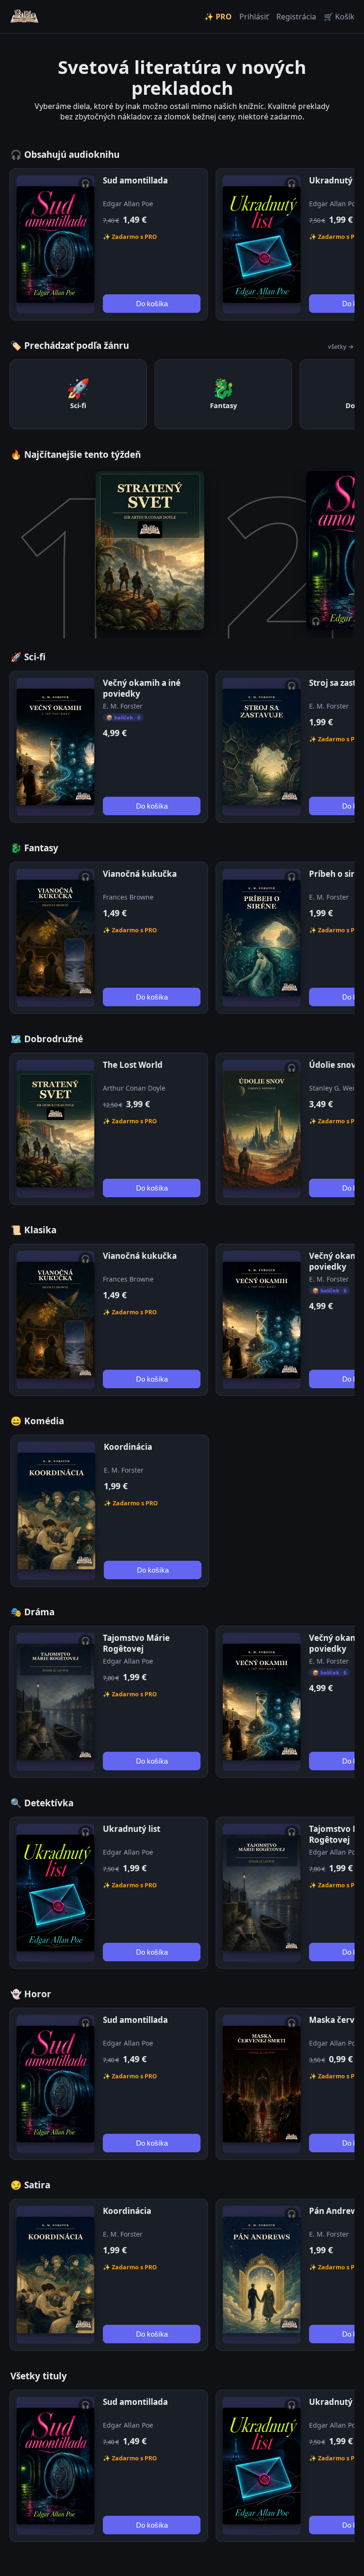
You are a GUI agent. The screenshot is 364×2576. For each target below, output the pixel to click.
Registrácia (296, 17)
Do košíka (152, 304)
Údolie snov (332, 1065)
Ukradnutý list (132, 1829)
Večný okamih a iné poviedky (142, 688)
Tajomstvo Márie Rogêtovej (136, 1643)
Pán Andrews (335, 2211)
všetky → (341, 346)
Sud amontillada (135, 180)
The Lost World (133, 1065)
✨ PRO (218, 17)
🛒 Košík (339, 17)
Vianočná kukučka (140, 874)
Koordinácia (128, 1447)
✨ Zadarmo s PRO (130, 237)
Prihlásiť (254, 17)
